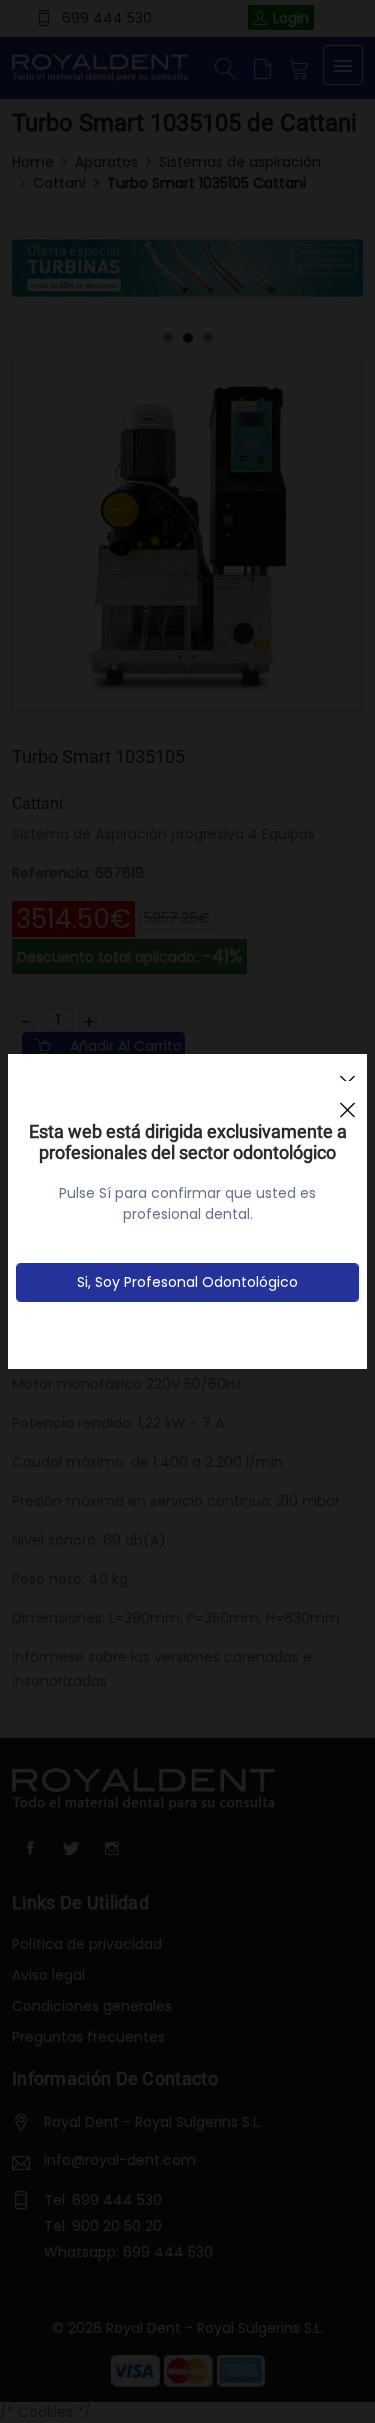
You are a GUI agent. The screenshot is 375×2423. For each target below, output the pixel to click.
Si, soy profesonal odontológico (187, 1282)
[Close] (347, 1101)
